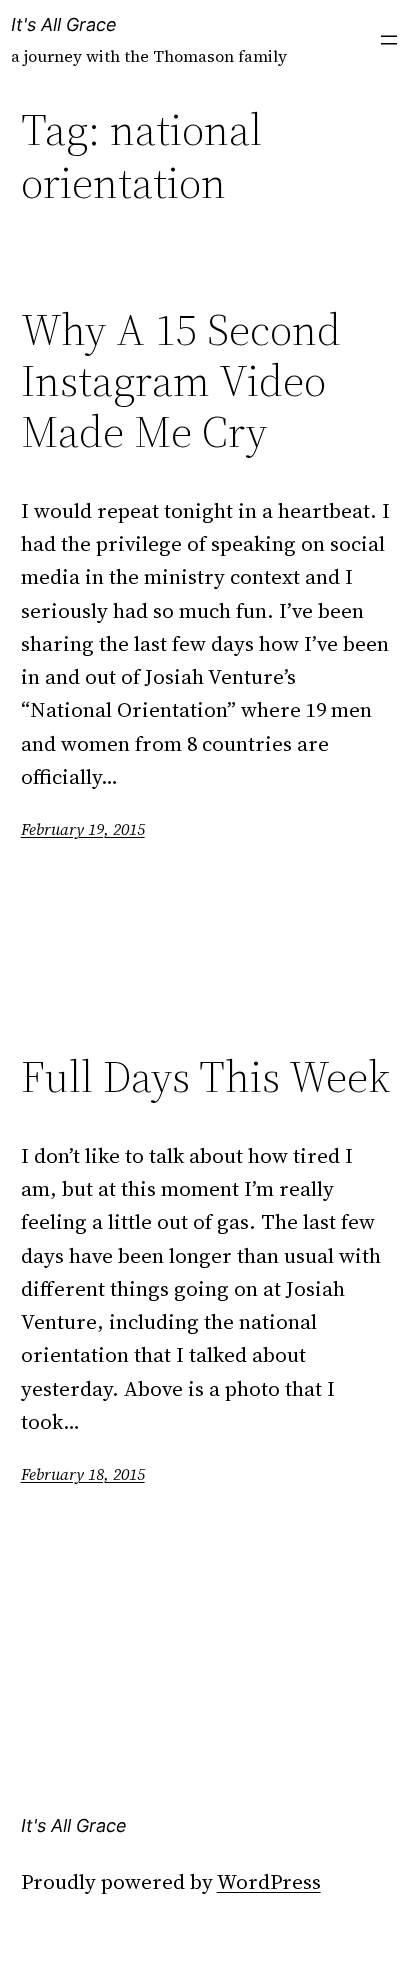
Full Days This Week (205, 1077)
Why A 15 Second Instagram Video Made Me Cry (181, 381)
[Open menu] (389, 40)
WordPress (269, 1881)
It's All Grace (64, 24)
